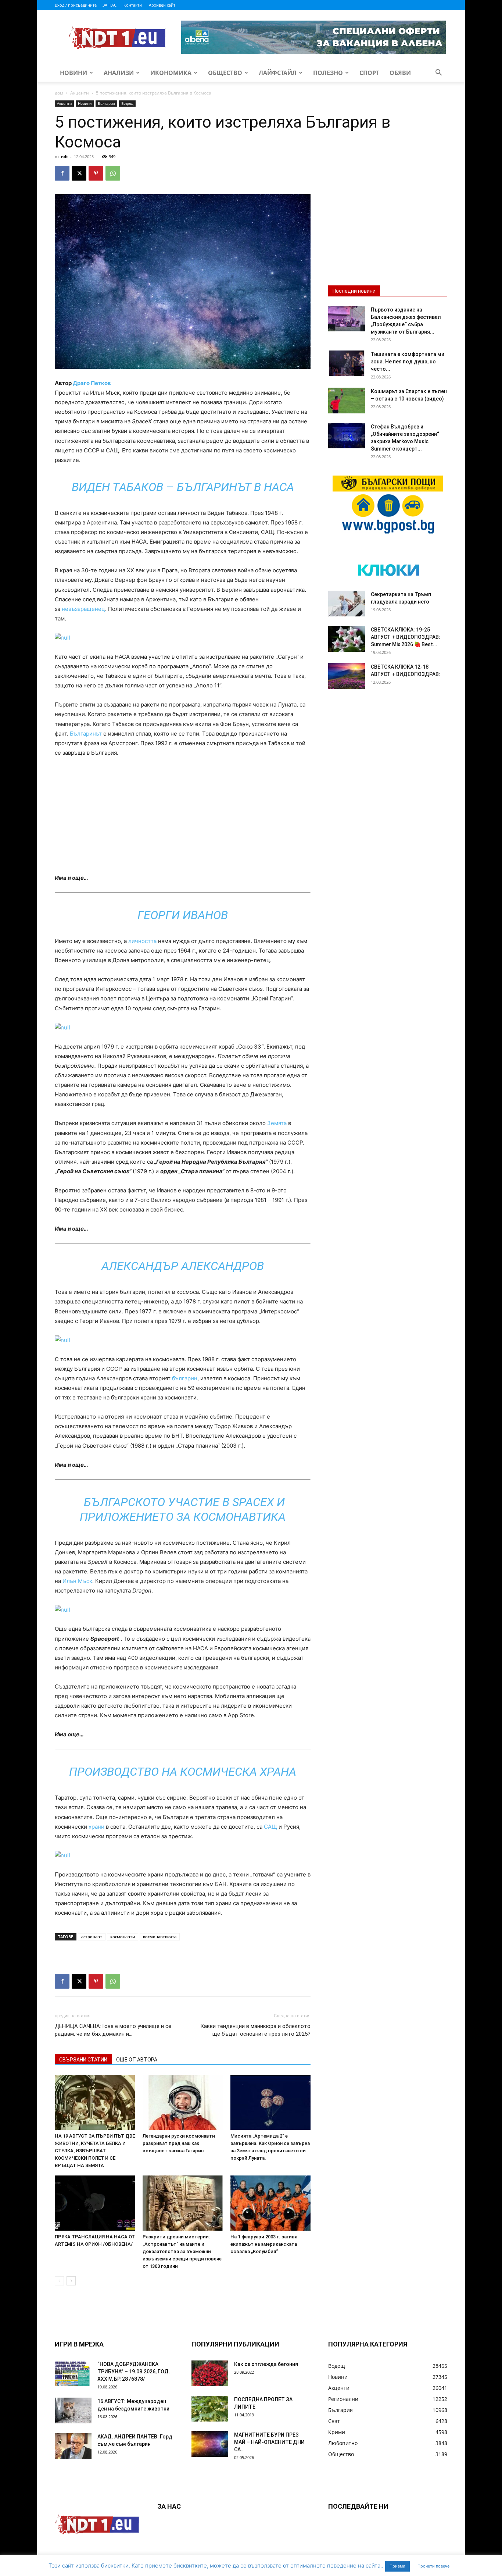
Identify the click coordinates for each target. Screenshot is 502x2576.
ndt (64, 156)
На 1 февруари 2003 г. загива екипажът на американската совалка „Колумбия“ (264, 2244)
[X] (79, 173)
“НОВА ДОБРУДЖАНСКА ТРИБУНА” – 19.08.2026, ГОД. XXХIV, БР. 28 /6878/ (134, 2372)
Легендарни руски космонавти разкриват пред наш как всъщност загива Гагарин (179, 2143)
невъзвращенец (83, 609)
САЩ (270, 1827)
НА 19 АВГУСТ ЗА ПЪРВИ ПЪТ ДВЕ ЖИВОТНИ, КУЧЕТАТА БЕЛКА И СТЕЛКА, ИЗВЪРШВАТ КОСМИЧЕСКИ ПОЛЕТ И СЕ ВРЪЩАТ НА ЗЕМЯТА (95, 2151)
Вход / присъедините (76, 5)
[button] (438, 73)
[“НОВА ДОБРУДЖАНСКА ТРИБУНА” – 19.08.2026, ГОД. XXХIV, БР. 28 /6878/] (73, 2373)
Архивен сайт (162, 5)
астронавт (92, 1937)
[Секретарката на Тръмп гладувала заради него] (347, 604)
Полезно (328, 73)
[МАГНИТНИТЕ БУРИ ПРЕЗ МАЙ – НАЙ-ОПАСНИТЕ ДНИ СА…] (210, 2444)
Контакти (133, 5)
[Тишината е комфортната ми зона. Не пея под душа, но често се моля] (347, 363)
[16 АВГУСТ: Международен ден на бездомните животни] (73, 2410)
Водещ (127, 103)
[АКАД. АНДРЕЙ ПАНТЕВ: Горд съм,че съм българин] (73, 2446)
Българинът (86, 734)
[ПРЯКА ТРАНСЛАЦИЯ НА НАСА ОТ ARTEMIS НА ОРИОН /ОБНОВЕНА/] (95, 2203)
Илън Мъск (77, 1581)
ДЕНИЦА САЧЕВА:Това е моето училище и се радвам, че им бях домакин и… (113, 2030)
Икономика (171, 73)
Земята (277, 1123)
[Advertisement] (183, 819)
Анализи (119, 73)
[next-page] (71, 2281)
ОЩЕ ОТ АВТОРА (137, 2060)
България (106, 103)
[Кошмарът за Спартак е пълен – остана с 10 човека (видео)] (347, 401)
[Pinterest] (96, 173)
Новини (73, 73)
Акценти (80, 93)
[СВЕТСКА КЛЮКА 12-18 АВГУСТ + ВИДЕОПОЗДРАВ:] (347, 676)
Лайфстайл (278, 73)
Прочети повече (433, 2566)
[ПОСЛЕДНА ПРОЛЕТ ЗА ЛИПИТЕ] (210, 2409)
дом (59, 93)
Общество (225, 73)
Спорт (369, 73)
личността (142, 941)
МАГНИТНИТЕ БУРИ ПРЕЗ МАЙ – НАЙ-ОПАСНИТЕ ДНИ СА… (269, 2442)
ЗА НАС (110, 5)
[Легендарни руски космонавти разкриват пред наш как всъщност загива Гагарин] (183, 2102)
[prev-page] (59, 2281)
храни (96, 1827)
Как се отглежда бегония (266, 2364)
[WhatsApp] (113, 173)
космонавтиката (160, 1937)
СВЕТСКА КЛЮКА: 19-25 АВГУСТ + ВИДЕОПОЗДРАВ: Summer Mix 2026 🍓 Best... (406, 637)
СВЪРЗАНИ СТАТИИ (83, 2060)
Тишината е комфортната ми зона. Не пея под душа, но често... (408, 362)
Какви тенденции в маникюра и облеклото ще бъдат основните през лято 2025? (255, 2030)
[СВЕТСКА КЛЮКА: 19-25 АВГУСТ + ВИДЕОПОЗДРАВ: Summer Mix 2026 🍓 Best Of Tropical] (347, 639)
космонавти (123, 1937)
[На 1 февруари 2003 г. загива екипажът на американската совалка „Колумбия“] (270, 2203)
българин (185, 1378)
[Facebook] (62, 173)
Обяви (400, 73)
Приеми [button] (397, 2566)
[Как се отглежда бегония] (210, 2373)
